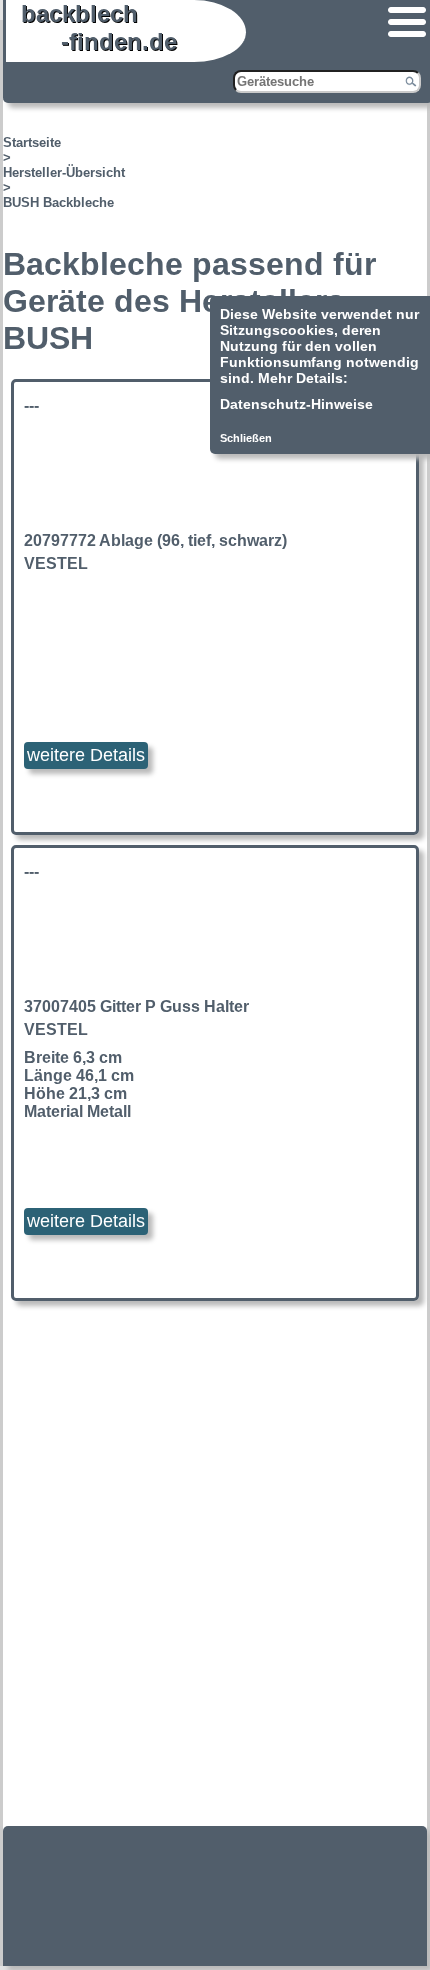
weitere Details (86, 755)
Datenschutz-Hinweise (296, 404)
